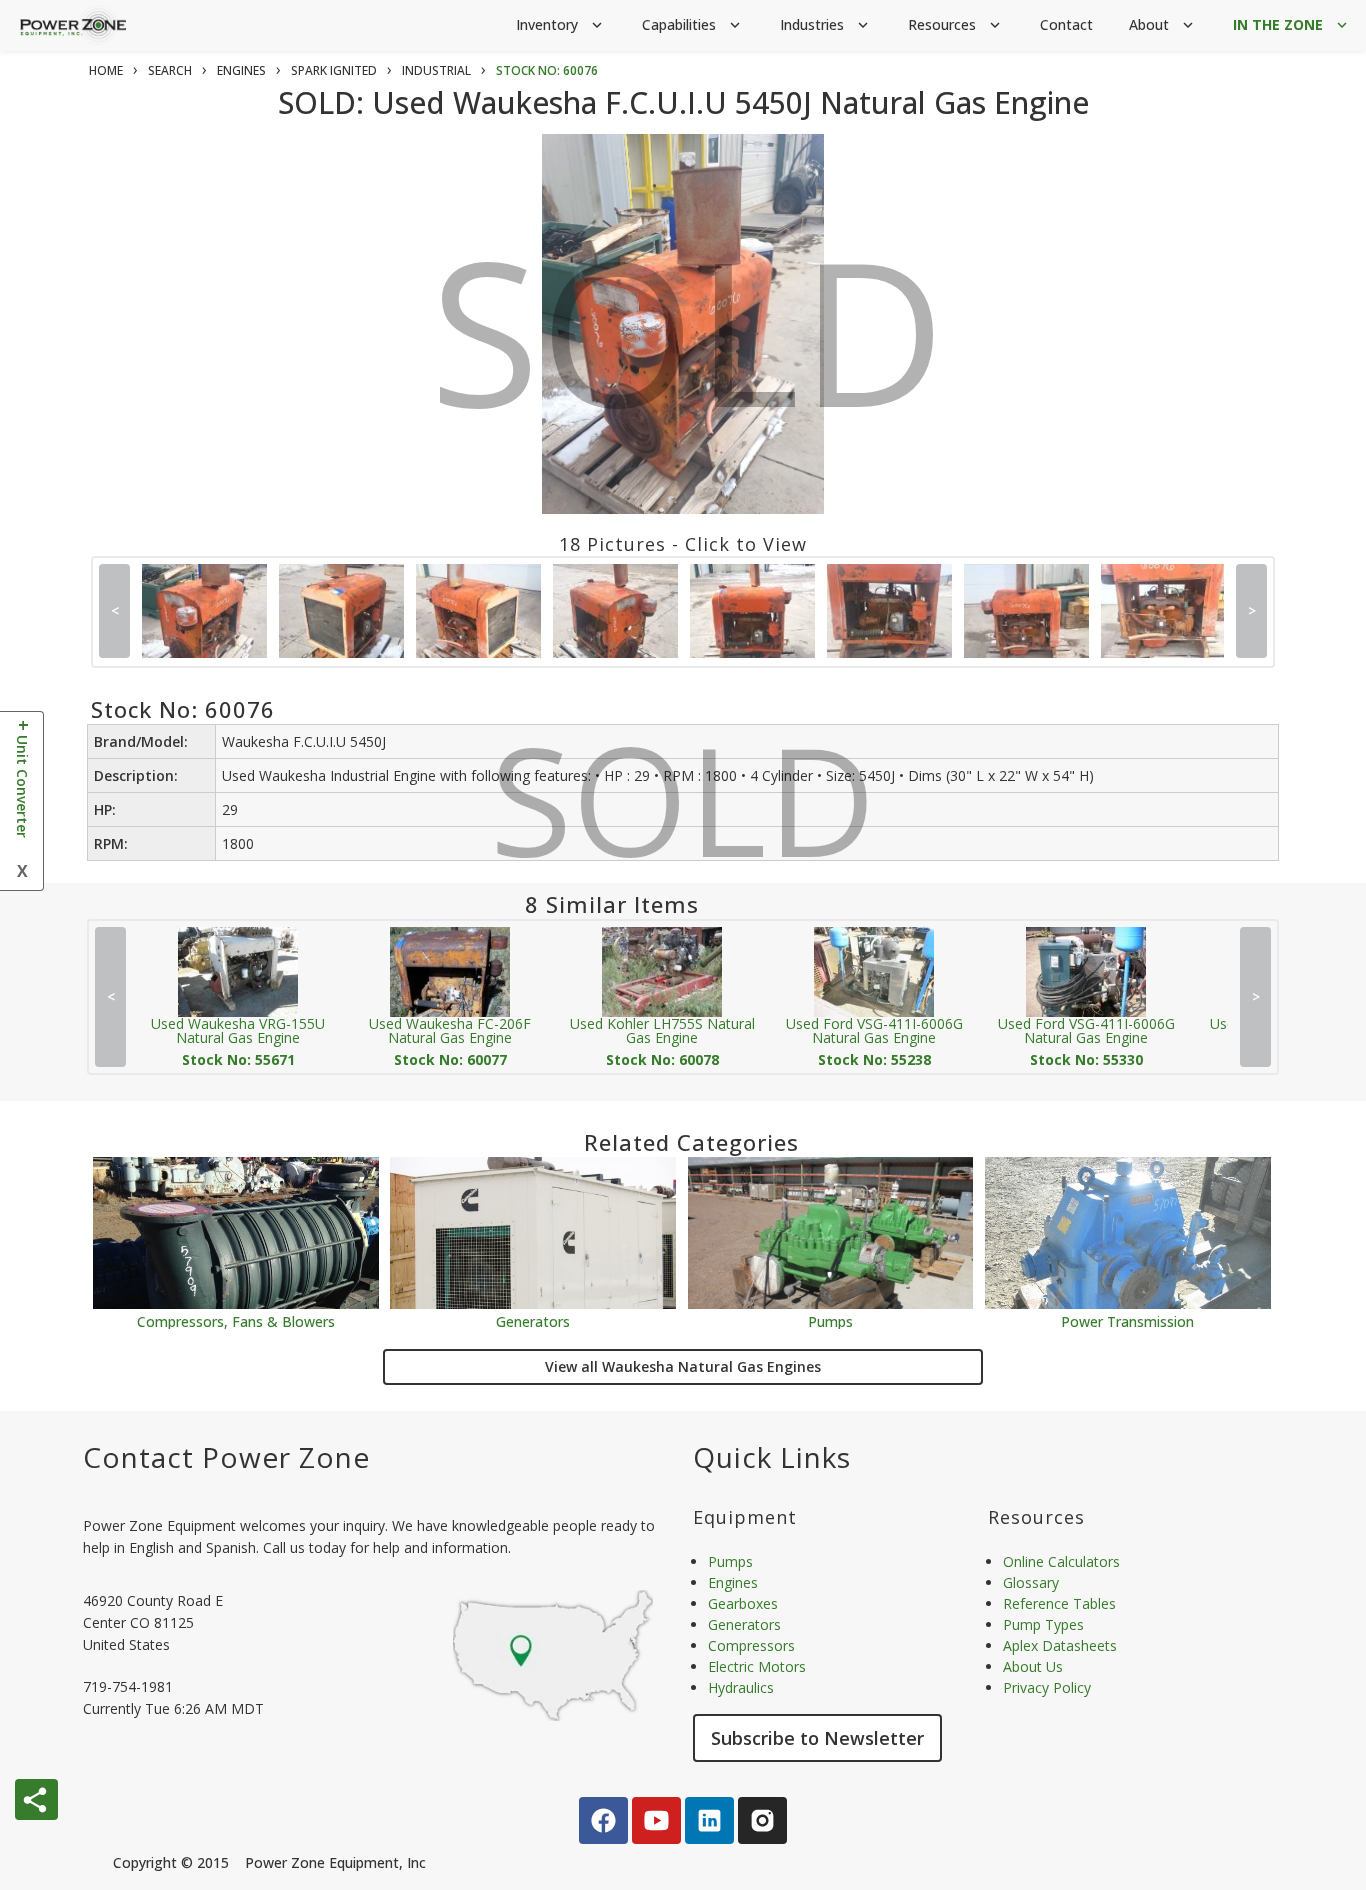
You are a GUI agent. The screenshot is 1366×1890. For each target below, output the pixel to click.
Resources (956, 24)
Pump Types (1043, 1624)
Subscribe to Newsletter (817, 1738)
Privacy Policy (1047, 1687)
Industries (826, 24)
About (1163, 24)
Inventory (561, 24)
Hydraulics (741, 1687)
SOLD (687, 348)
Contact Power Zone (226, 1457)
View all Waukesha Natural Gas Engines (683, 1366)
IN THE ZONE (1292, 24)
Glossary (1031, 1582)
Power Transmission (1127, 1320)
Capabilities (693, 24)
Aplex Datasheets (1060, 1645)
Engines (733, 1582)
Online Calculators (1061, 1561)
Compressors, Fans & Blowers (236, 1320)
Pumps (830, 1320)
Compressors (751, 1645)
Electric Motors (757, 1666)
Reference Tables (1059, 1603)
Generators (533, 1320)
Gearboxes (743, 1603)
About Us (1033, 1666)
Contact (1066, 24)
